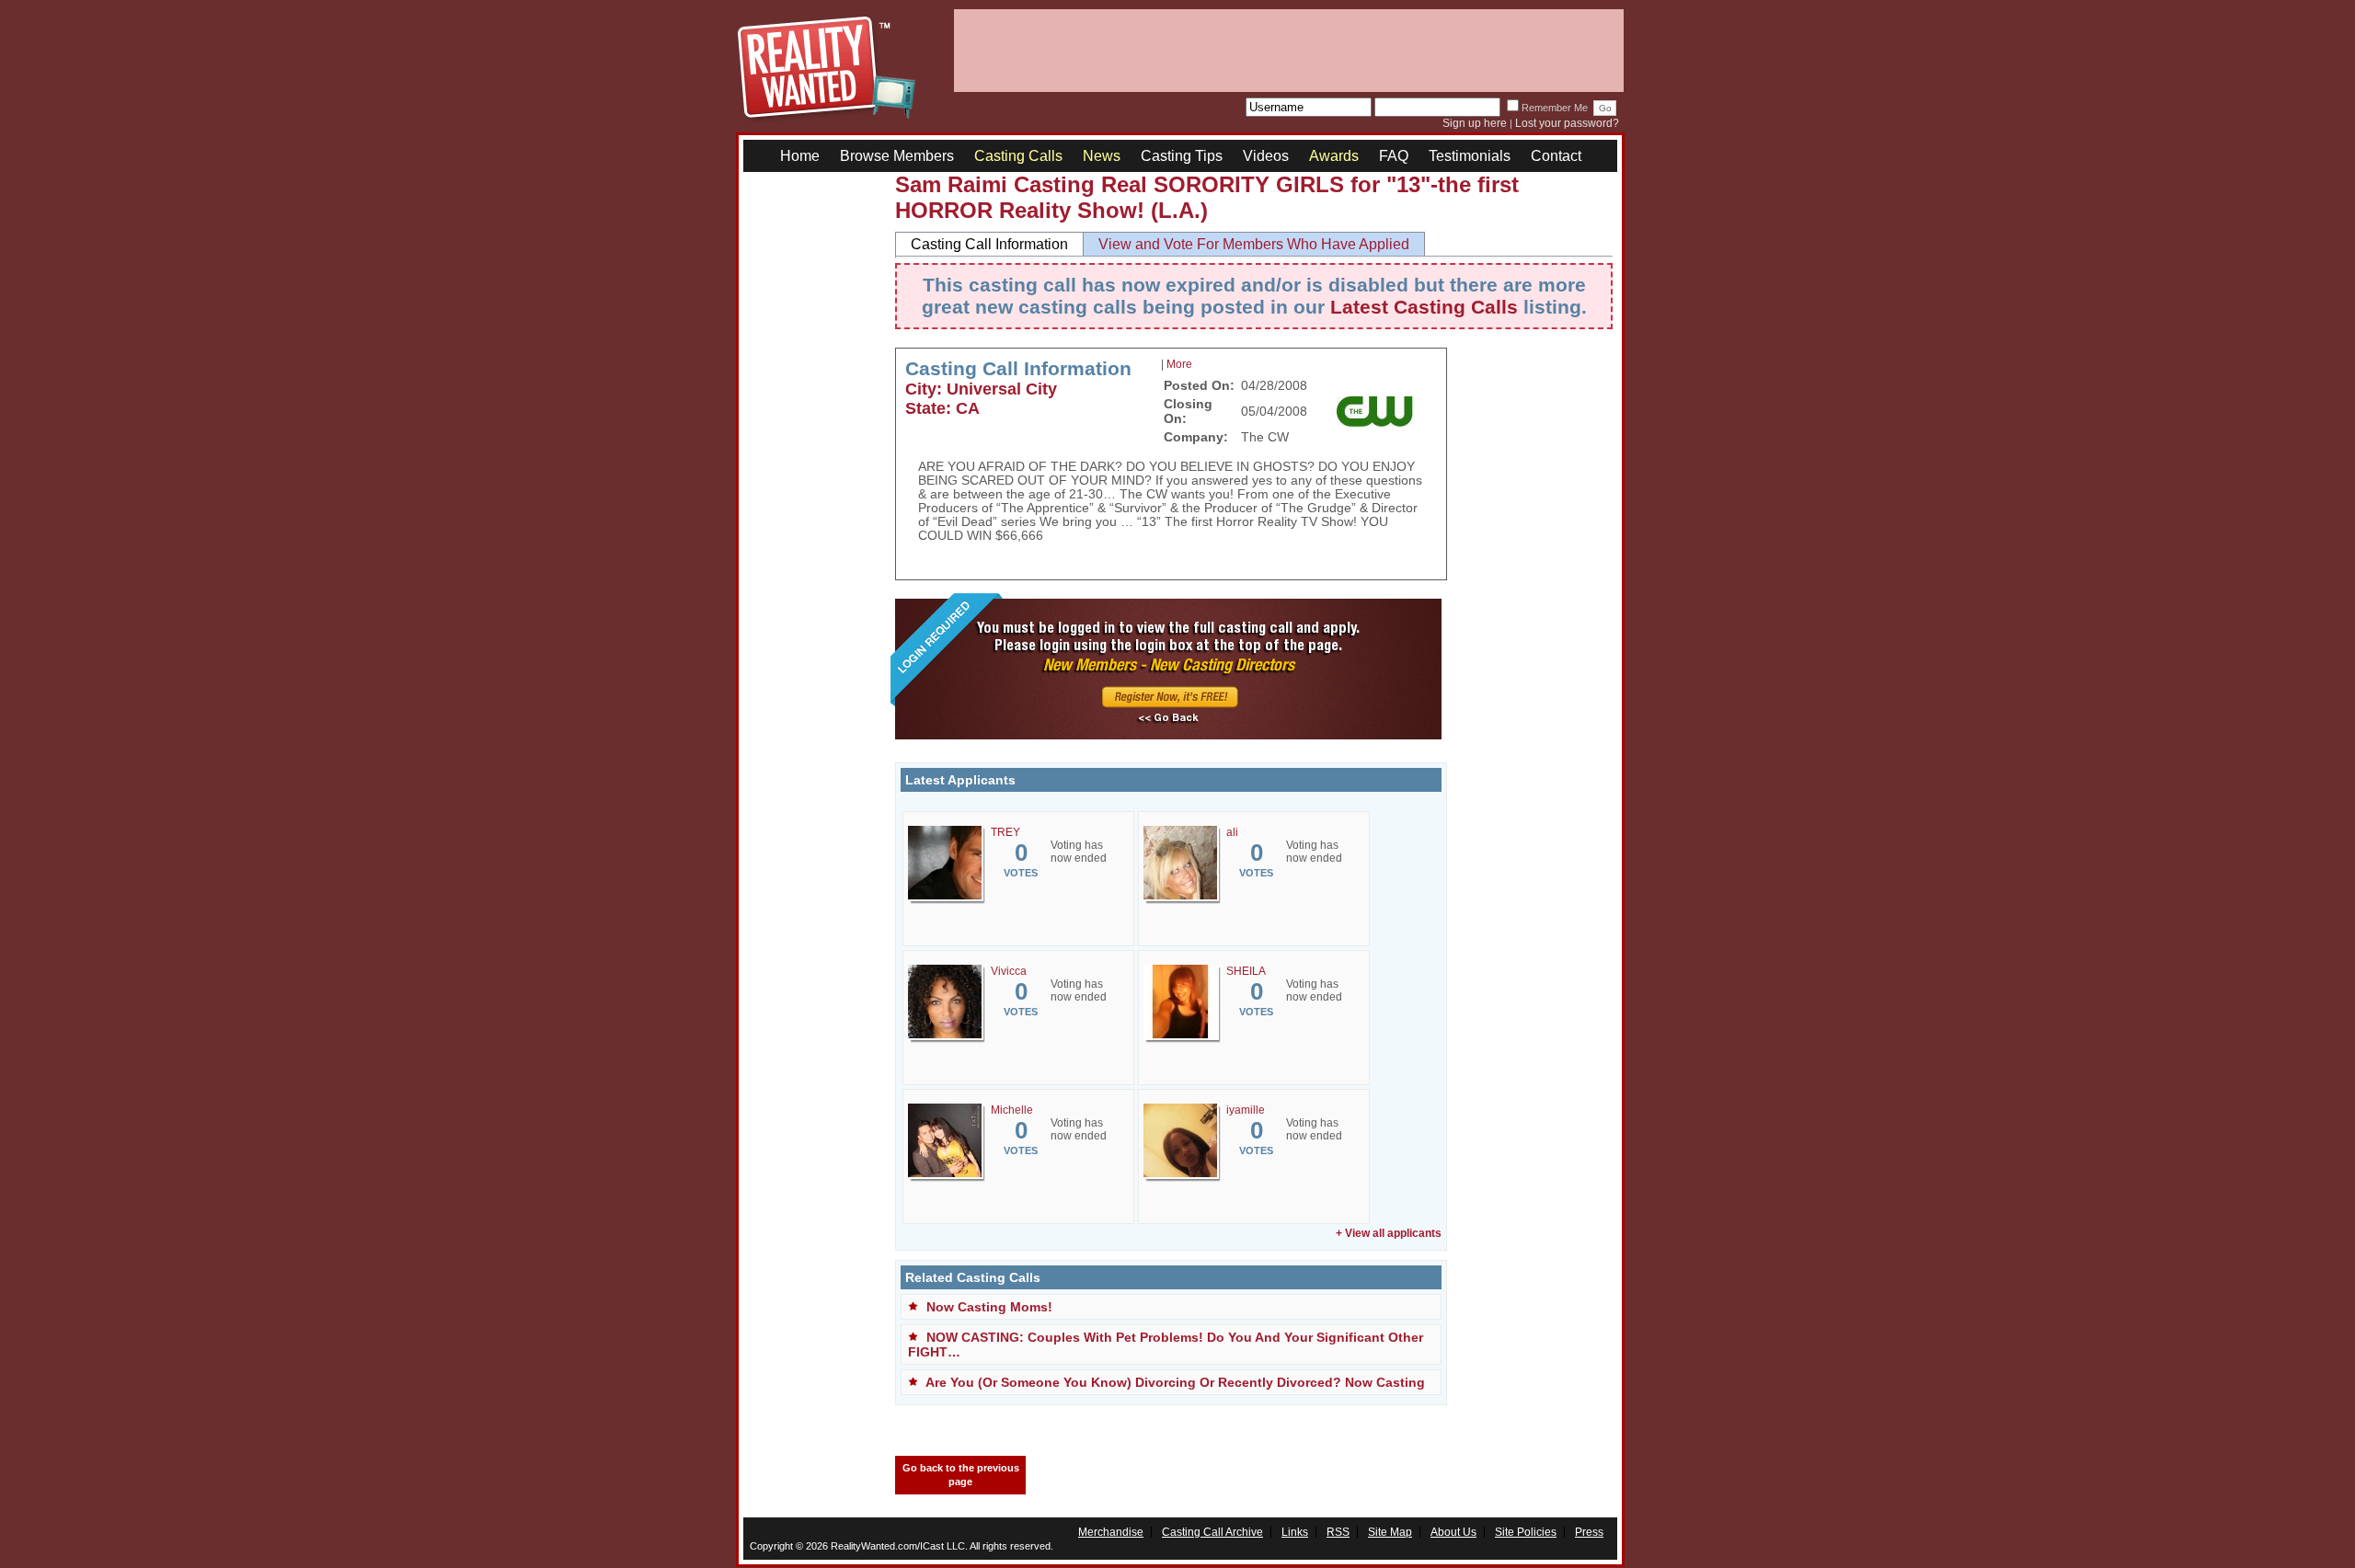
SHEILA (1246, 971)
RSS (1338, 1532)
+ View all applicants (1389, 1233)
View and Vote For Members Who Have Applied (1254, 244)
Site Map (1390, 1532)
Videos (1266, 156)
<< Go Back (1168, 719)
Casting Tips (1182, 156)
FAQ (1394, 156)
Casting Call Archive (1212, 1532)
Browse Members (897, 156)
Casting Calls (1018, 156)
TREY (1005, 832)
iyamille (1246, 1110)
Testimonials (1470, 156)
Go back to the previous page (961, 1475)
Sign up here (1475, 123)
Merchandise (1111, 1532)
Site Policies (1526, 1532)
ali (1232, 832)
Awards (1334, 156)
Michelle (1012, 1110)
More (1179, 364)
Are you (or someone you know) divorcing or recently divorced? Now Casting (1175, 1382)
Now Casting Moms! (989, 1307)
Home (800, 156)
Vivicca (1009, 971)
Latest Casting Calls (1424, 307)
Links (1295, 1532)
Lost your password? (1567, 123)
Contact (1556, 156)
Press (1589, 1532)
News (1102, 156)
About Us (1453, 1532)
